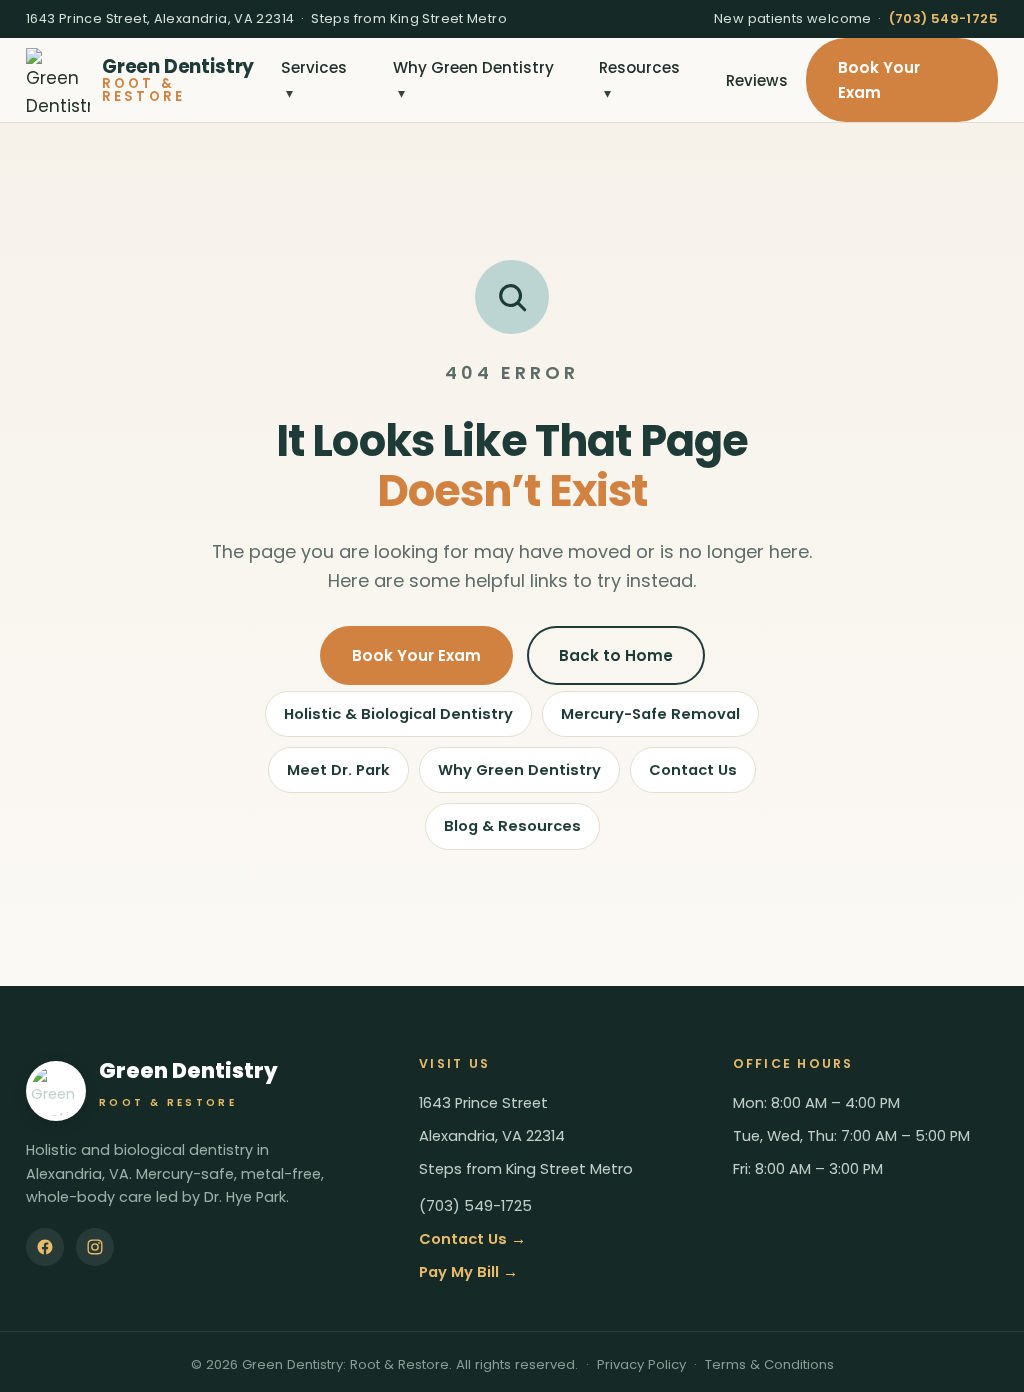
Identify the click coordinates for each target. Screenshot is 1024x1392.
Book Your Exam (879, 80)
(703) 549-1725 (943, 18)
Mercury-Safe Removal (650, 714)
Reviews (757, 80)
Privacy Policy (641, 1364)
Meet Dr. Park (338, 770)
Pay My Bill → (468, 1272)
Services (314, 80)
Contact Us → (472, 1239)
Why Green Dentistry (473, 80)
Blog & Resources (512, 826)
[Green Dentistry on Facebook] (45, 1247)
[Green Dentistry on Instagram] (95, 1247)
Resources (639, 80)
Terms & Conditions (769, 1364)
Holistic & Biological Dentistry (398, 714)
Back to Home (616, 655)
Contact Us (693, 770)
